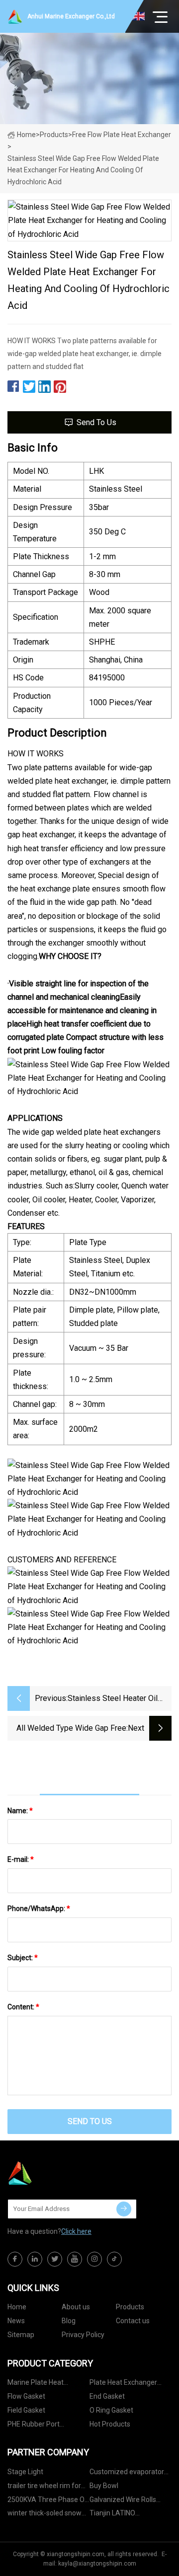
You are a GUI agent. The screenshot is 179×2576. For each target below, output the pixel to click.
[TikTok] (114, 2259)
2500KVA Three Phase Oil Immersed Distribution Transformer (47, 2501)
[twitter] (55, 2259)
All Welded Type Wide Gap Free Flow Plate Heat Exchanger (71, 1729)
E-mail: (21, 1859)
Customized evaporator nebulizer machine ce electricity (127, 2473)
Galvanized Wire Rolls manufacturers (123, 2501)
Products (54, 135)
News (16, 2321)
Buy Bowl (104, 2486)
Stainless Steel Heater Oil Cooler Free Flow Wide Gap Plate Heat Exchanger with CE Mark (119, 1699)
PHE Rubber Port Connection (34, 2426)
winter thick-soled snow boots (45, 2515)
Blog (69, 2321)
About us (76, 2307)
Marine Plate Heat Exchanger (36, 2384)
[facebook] (15, 2259)
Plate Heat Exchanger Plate (123, 2384)
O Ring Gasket (111, 2410)
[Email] (124, 2209)
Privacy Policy (83, 2335)
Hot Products (110, 2424)
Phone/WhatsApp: (39, 1909)
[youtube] (75, 2259)
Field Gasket (26, 2410)
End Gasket (107, 2396)
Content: (23, 2007)
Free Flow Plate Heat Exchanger (122, 135)
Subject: (23, 1958)
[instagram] (94, 2259)
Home (26, 135)
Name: (20, 1811)
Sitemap (21, 2335)
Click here (76, 2231)
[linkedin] (35, 2259)
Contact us (133, 2321)
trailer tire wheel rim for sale (44, 2487)
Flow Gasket (26, 2396)
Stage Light (25, 2472)
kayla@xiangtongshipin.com (97, 2564)
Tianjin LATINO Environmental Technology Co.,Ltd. (120, 2515)
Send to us (96, 422)
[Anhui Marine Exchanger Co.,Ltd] (57, 2173)
